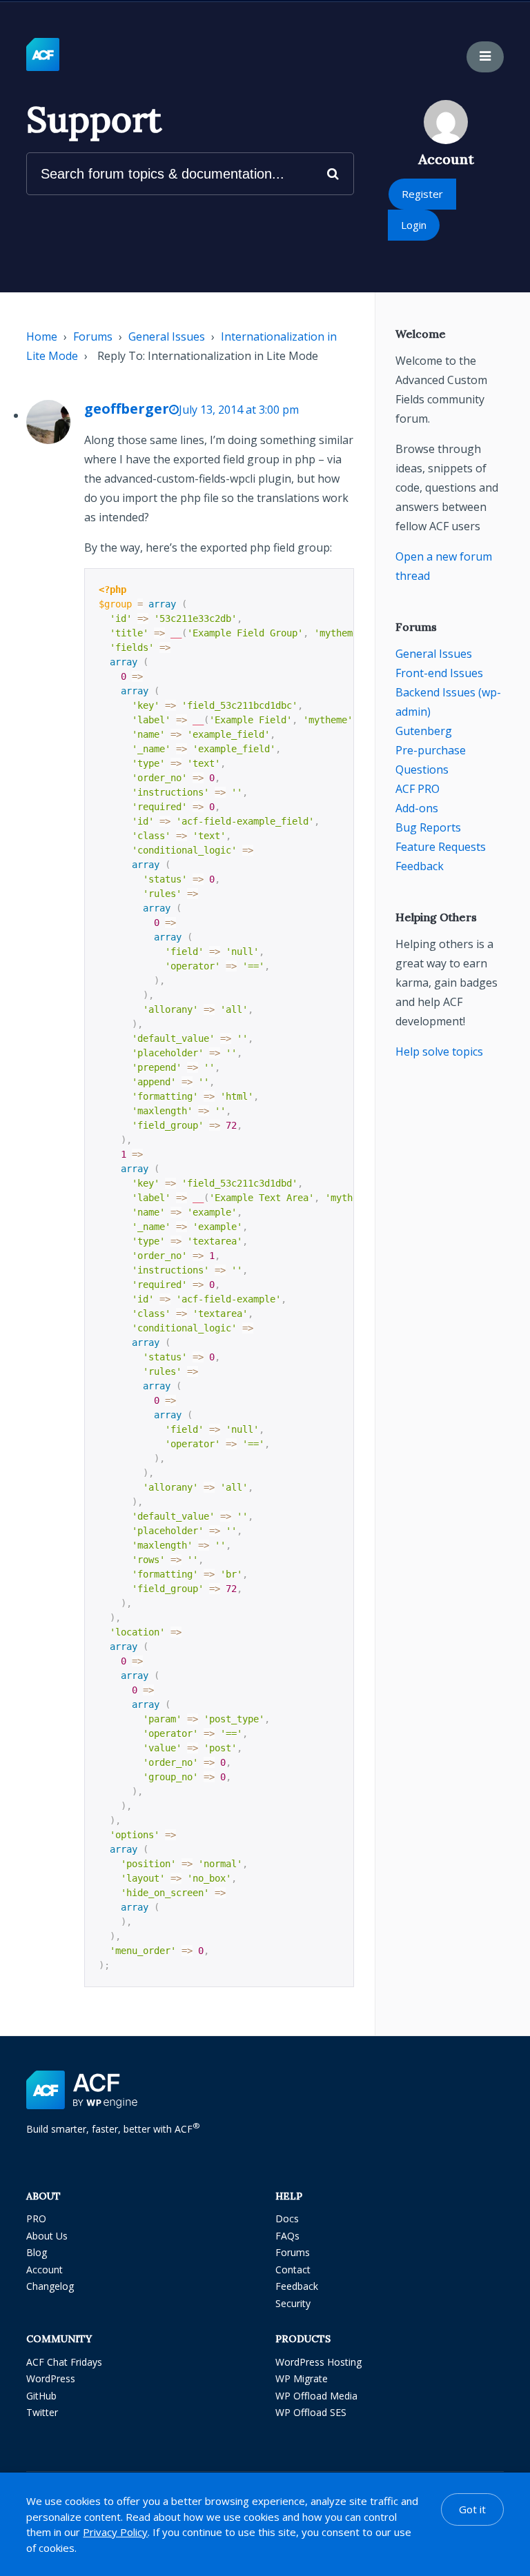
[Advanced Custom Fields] (43, 55)
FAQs (287, 2236)
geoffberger (127, 409)
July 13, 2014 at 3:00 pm (239, 410)
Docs (287, 2218)
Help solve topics (439, 1051)
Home (42, 336)
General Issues (167, 336)
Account (45, 2270)
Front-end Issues (439, 673)
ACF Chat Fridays (64, 2362)
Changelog (50, 2286)
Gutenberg (424, 731)
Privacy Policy (115, 2532)
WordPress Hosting (318, 2362)
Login (414, 225)
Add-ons (417, 808)
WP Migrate (302, 2378)
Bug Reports (428, 827)
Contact (293, 2270)
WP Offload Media (316, 2396)
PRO (36, 2218)
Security (293, 2303)
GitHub (41, 2396)
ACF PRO (418, 789)
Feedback (420, 866)
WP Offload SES (311, 2412)
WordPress (51, 2378)
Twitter (42, 2412)
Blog (37, 2252)
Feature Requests (441, 847)
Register (422, 194)
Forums (93, 336)
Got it (472, 2509)
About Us (47, 2236)
